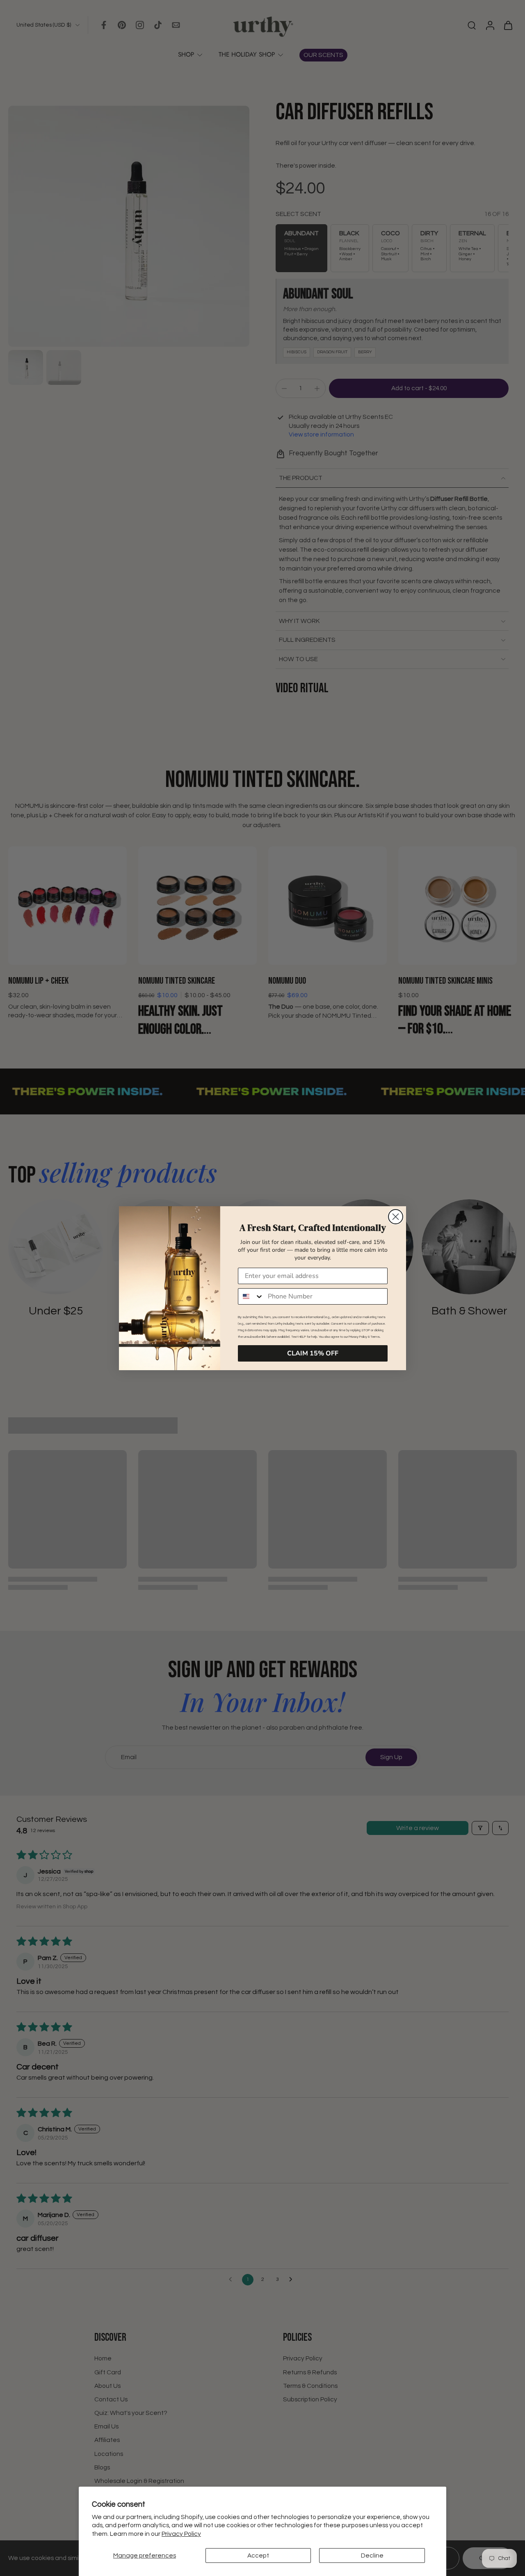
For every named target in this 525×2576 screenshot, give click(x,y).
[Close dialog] (396, 1217)
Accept (258, 2556)
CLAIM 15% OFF (313, 1353)
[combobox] (251, 1296)
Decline (372, 2556)
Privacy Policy (181, 2534)
